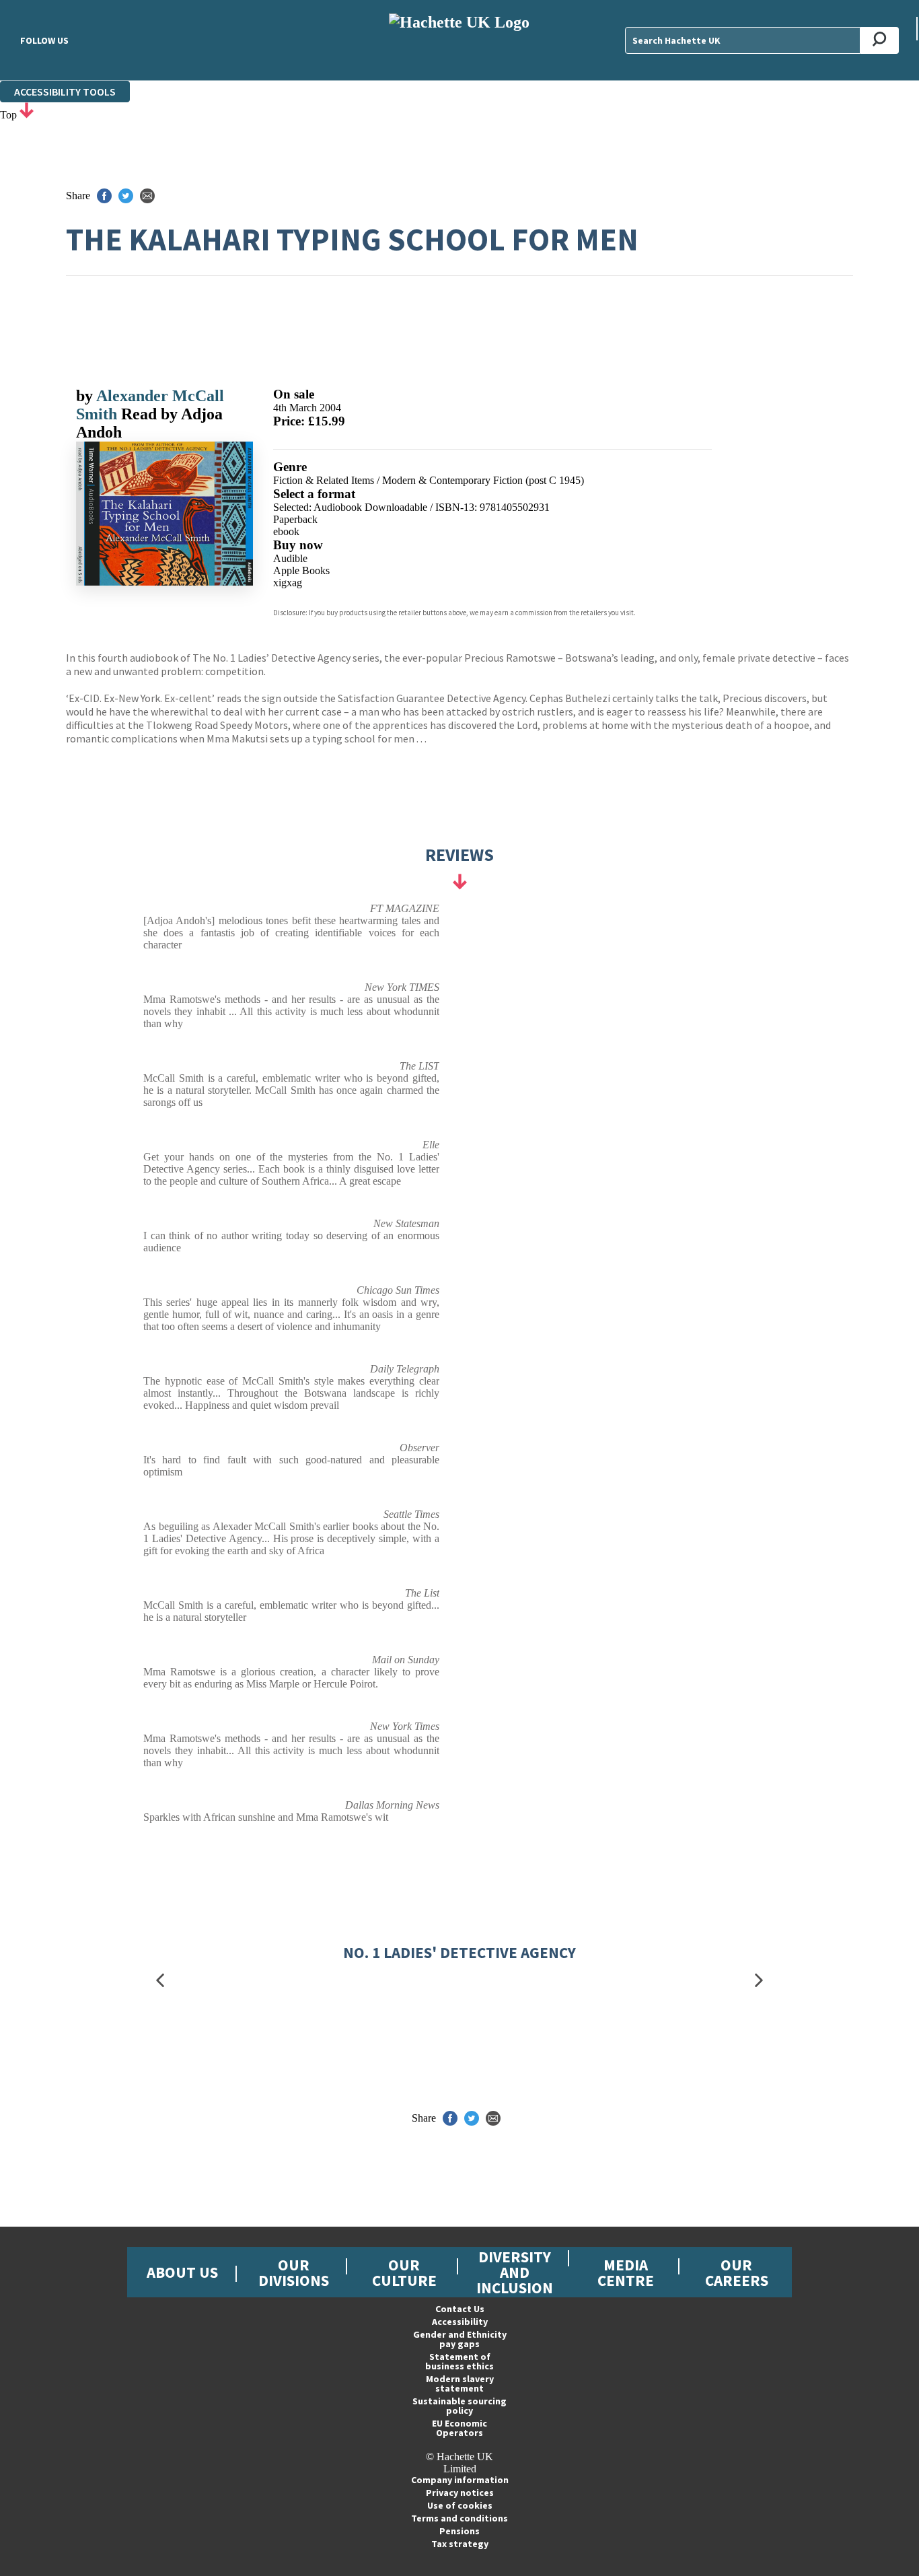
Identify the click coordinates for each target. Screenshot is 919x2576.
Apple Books (301, 570)
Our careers (737, 2272)
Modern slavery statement (460, 2383)
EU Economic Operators (459, 2428)
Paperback (295, 519)
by (86, 396)
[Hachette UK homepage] (459, 40)
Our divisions (294, 2272)
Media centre (626, 2272)
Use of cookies (460, 2505)
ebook (286, 531)
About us (182, 2272)
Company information (460, 2480)
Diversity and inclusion (515, 2272)
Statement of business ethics (459, 2361)
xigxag (288, 583)
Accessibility (460, 2322)
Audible (290, 558)
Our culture (404, 2272)
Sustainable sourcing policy (459, 2406)
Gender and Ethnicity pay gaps (460, 2339)
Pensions (459, 2531)
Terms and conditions (459, 2518)
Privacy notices (460, 2493)
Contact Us (460, 2309)
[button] (160, 1981)
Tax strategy (460, 2544)
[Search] (880, 40)
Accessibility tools (65, 92)
